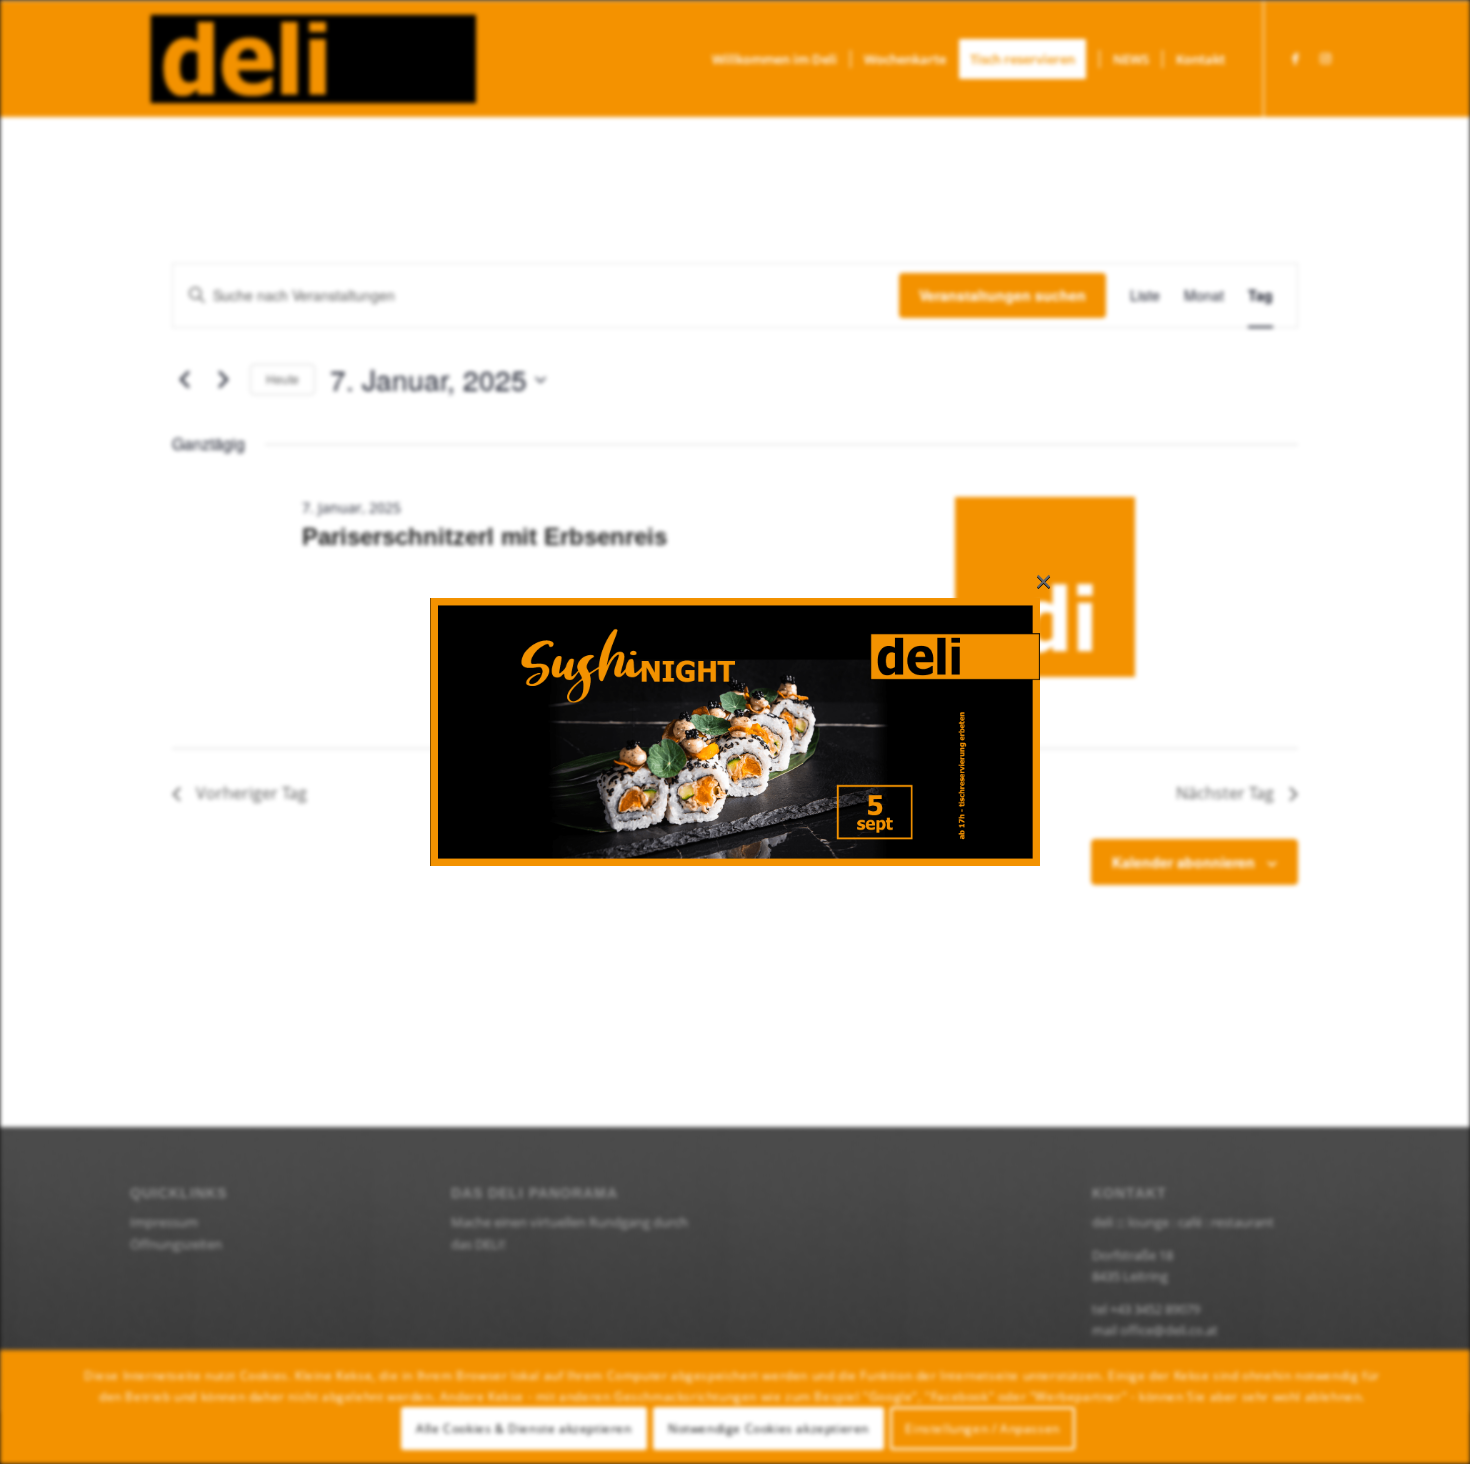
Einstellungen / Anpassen (982, 1428)
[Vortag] (184, 380)
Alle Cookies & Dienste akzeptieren (523, 1428)
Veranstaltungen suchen (1002, 295)
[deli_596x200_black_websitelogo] (303, 59)
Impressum (164, 1222)
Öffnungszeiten (176, 1244)
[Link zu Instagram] (1325, 58)
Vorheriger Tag (251, 793)
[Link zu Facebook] (1295, 58)
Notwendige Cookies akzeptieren (768, 1428)
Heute (282, 378)
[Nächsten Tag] (223, 380)
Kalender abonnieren (1183, 862)
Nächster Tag (1225, 793)
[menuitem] (774, 59)
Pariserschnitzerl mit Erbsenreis (484, 536)
